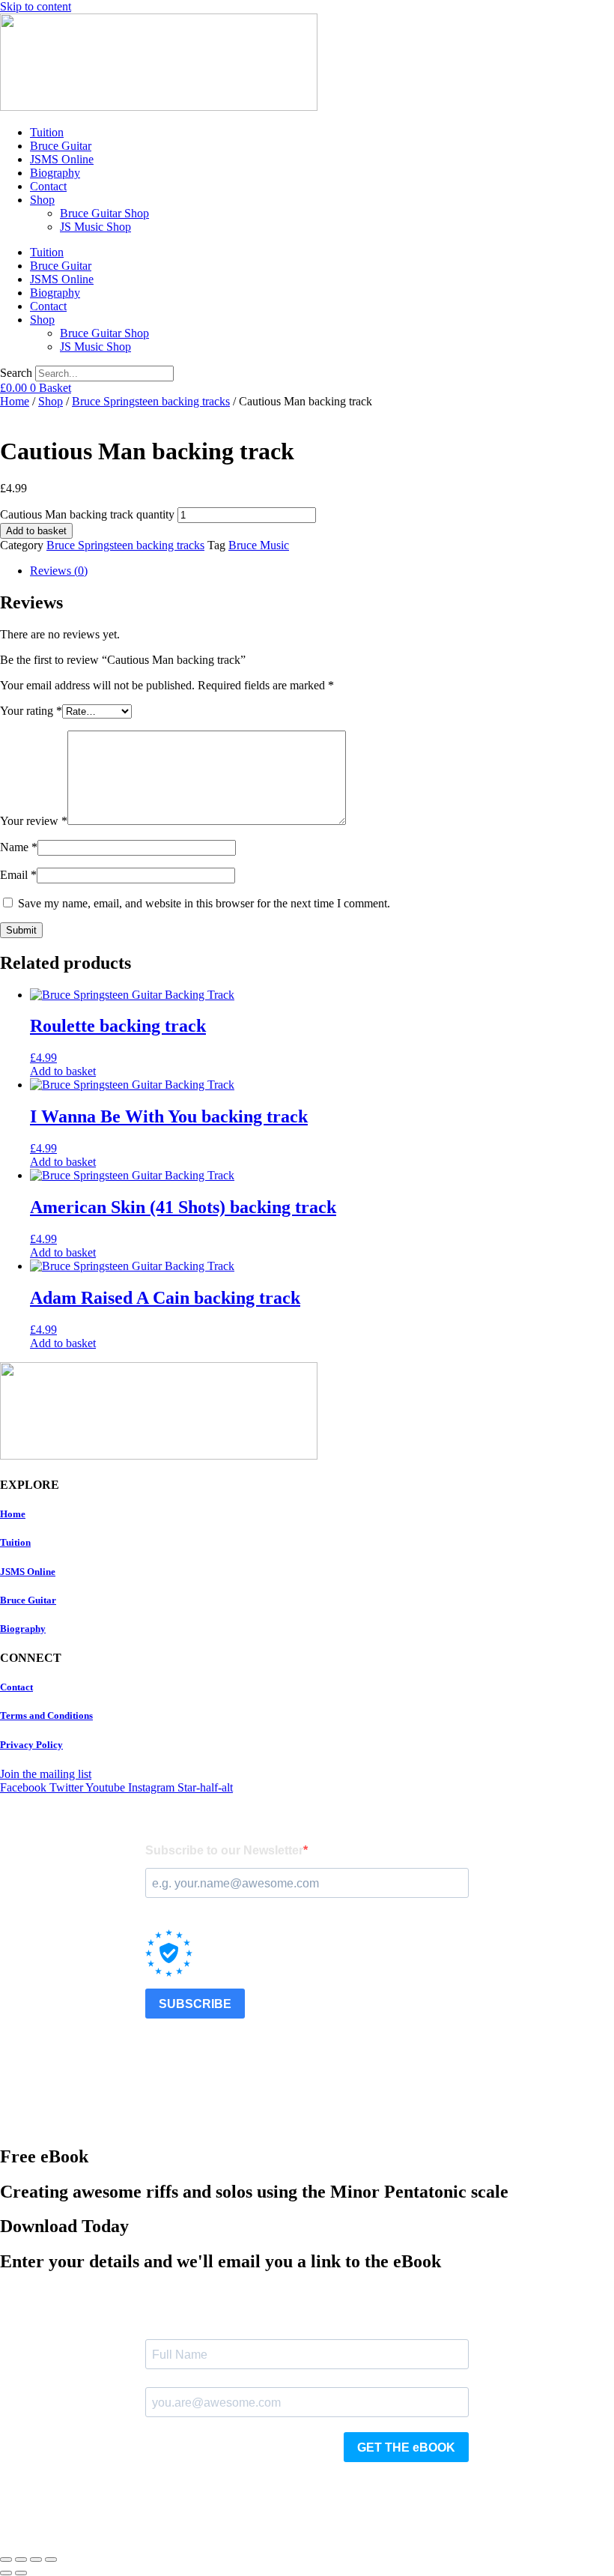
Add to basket (36, 531)
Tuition (47, 132)
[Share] (36, 2560)
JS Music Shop (95, 227)
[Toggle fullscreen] (21, 2560)
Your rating (31, 711)
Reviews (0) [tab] (59, 571)
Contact (48, 186)
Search (16, 373)
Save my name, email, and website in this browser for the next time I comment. (204, 903)
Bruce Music (259, 545)
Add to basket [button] (63, 1071)
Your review (34, 821)
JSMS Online (62, 159)
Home (15, 401)
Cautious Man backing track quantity (87, 514)
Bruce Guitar (61, 146)
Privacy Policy (31, 1745)
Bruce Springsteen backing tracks (151, 401)
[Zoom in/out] (6, 2560)
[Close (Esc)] (51, 2560)
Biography (55, 173)
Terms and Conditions (46, 1715)
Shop (42, 200)
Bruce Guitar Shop (104, 213)
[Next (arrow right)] (21, 2573)
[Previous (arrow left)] (6, 2573)
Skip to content (36, 6)
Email (18, 875)
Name (19, 847)
